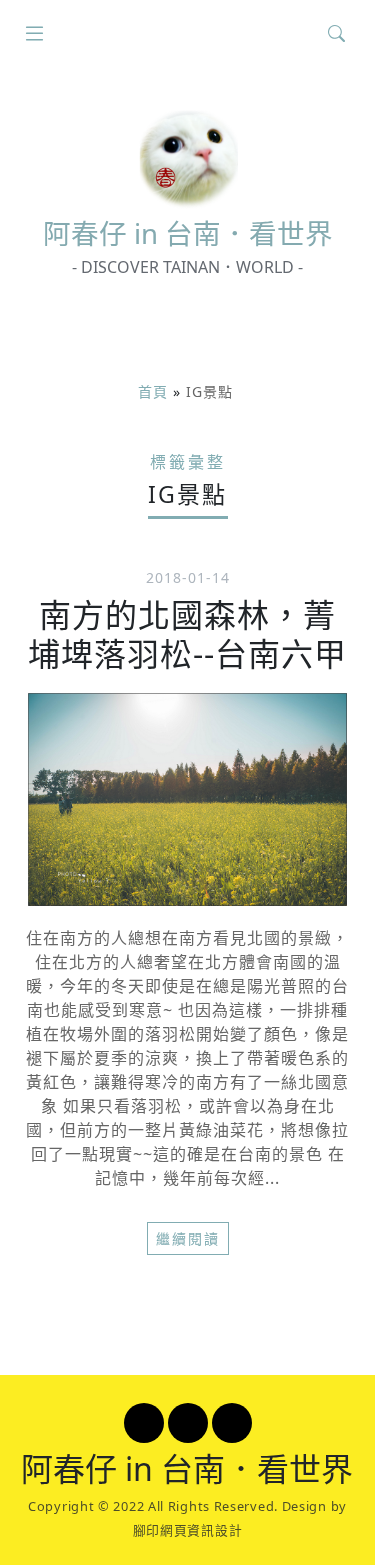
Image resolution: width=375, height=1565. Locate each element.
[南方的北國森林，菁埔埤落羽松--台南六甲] (187, 799)
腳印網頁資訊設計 (188, 1530)
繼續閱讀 (188, 1238)
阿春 (188, 233)
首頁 (153, 391)
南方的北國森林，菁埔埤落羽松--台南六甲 (187, 633)
